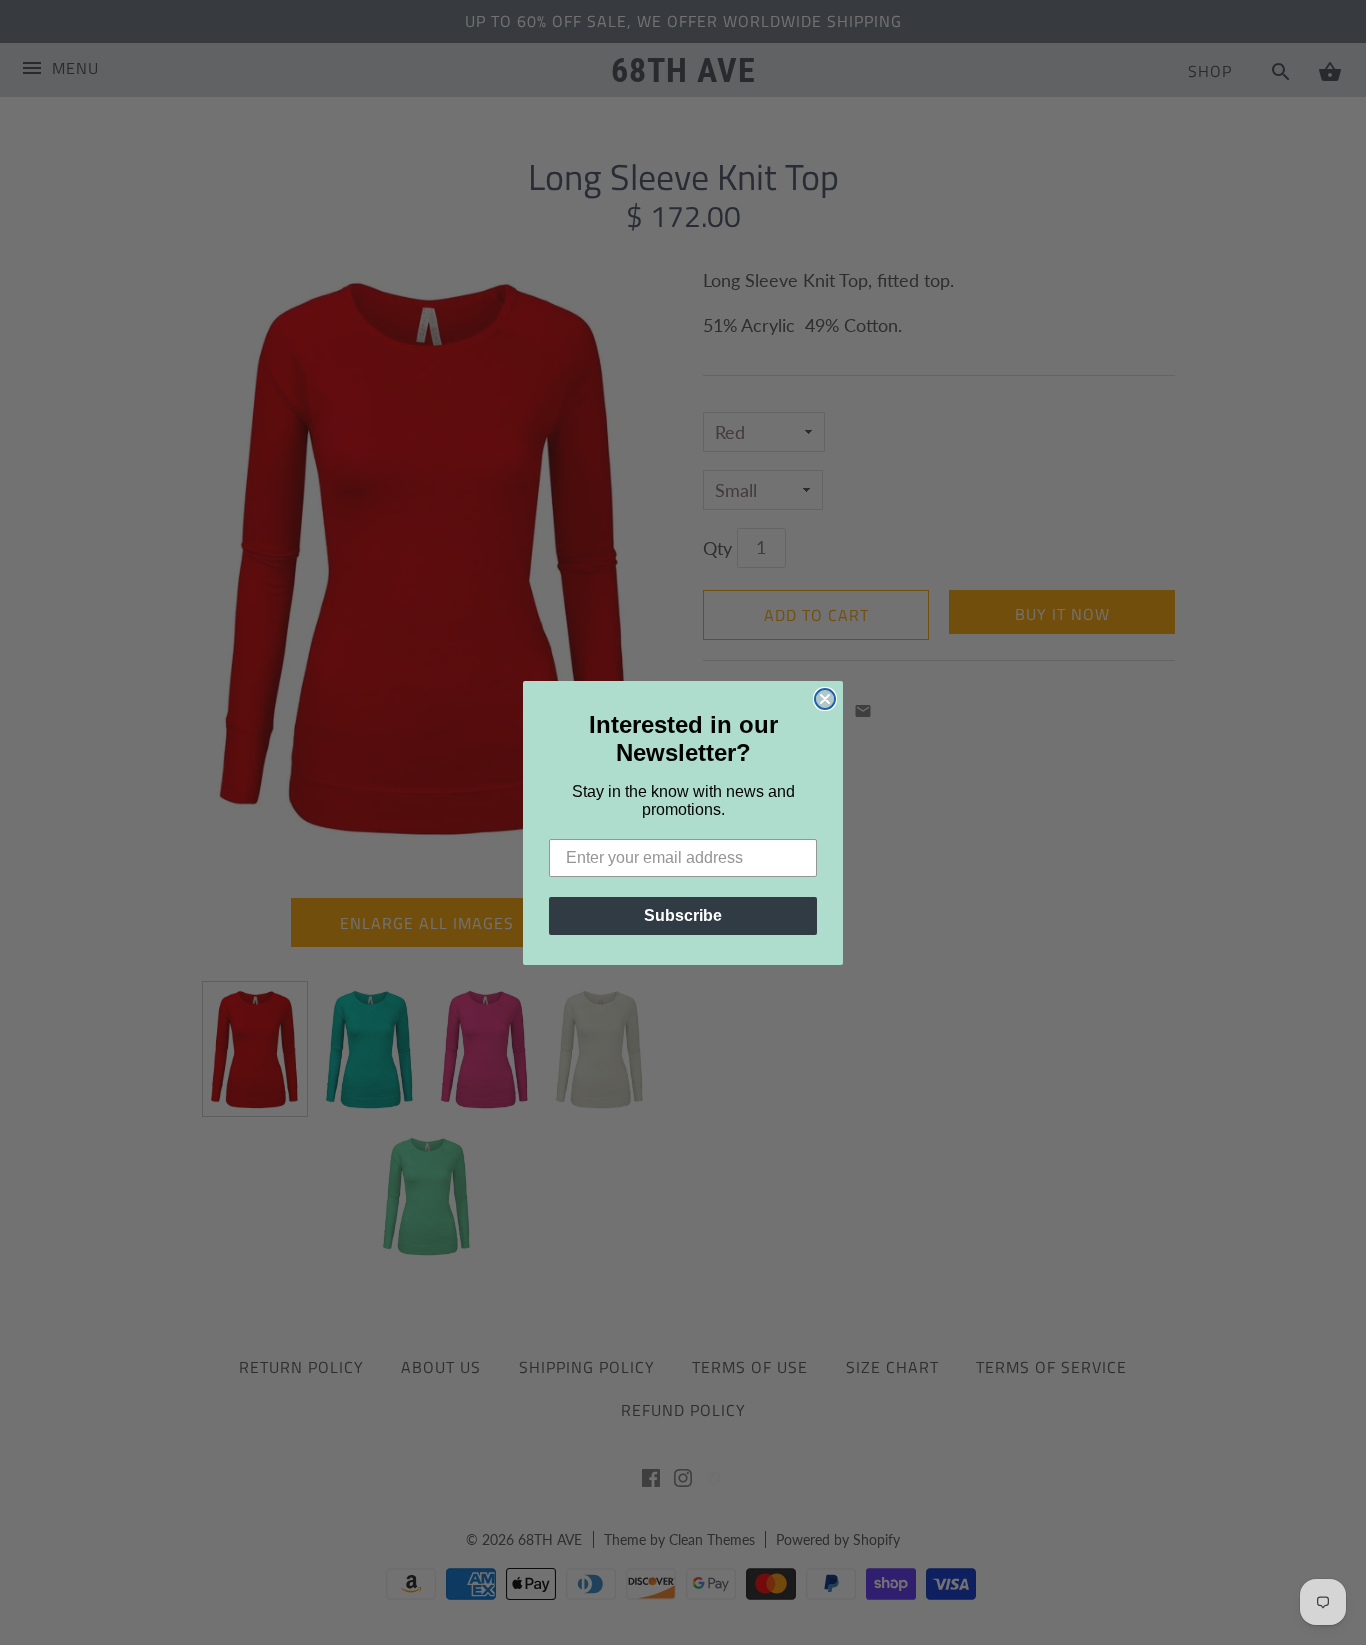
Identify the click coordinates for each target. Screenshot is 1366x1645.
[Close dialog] (825, 699)
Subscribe (683, 915)
